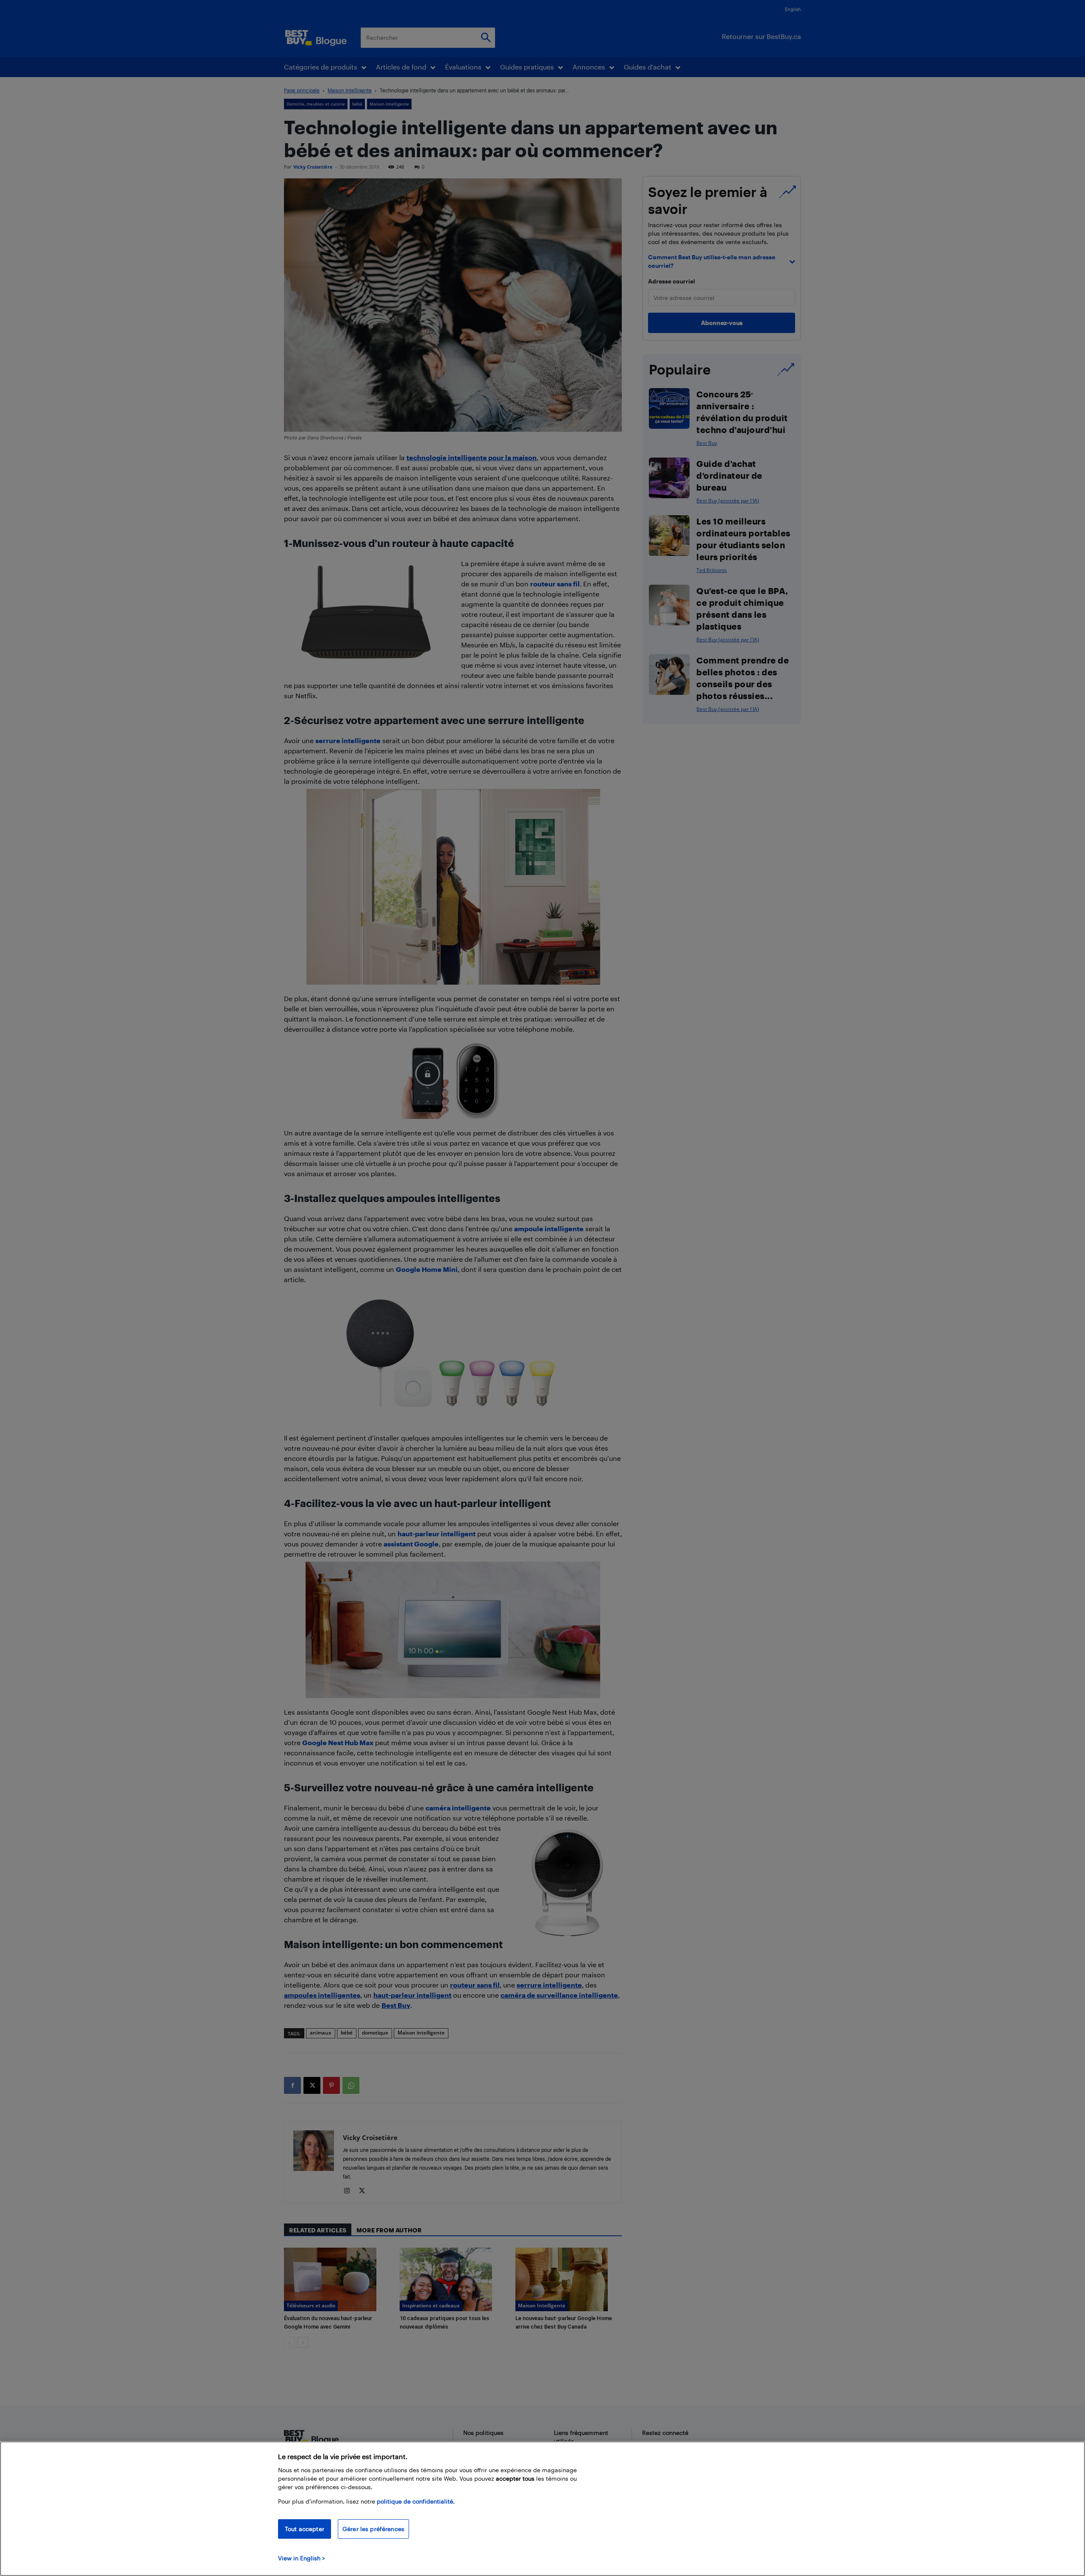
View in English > (302, 2558)
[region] (542, 2509)
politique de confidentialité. (416, 2501)
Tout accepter (305, 2529)
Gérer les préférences (373, 2529)
